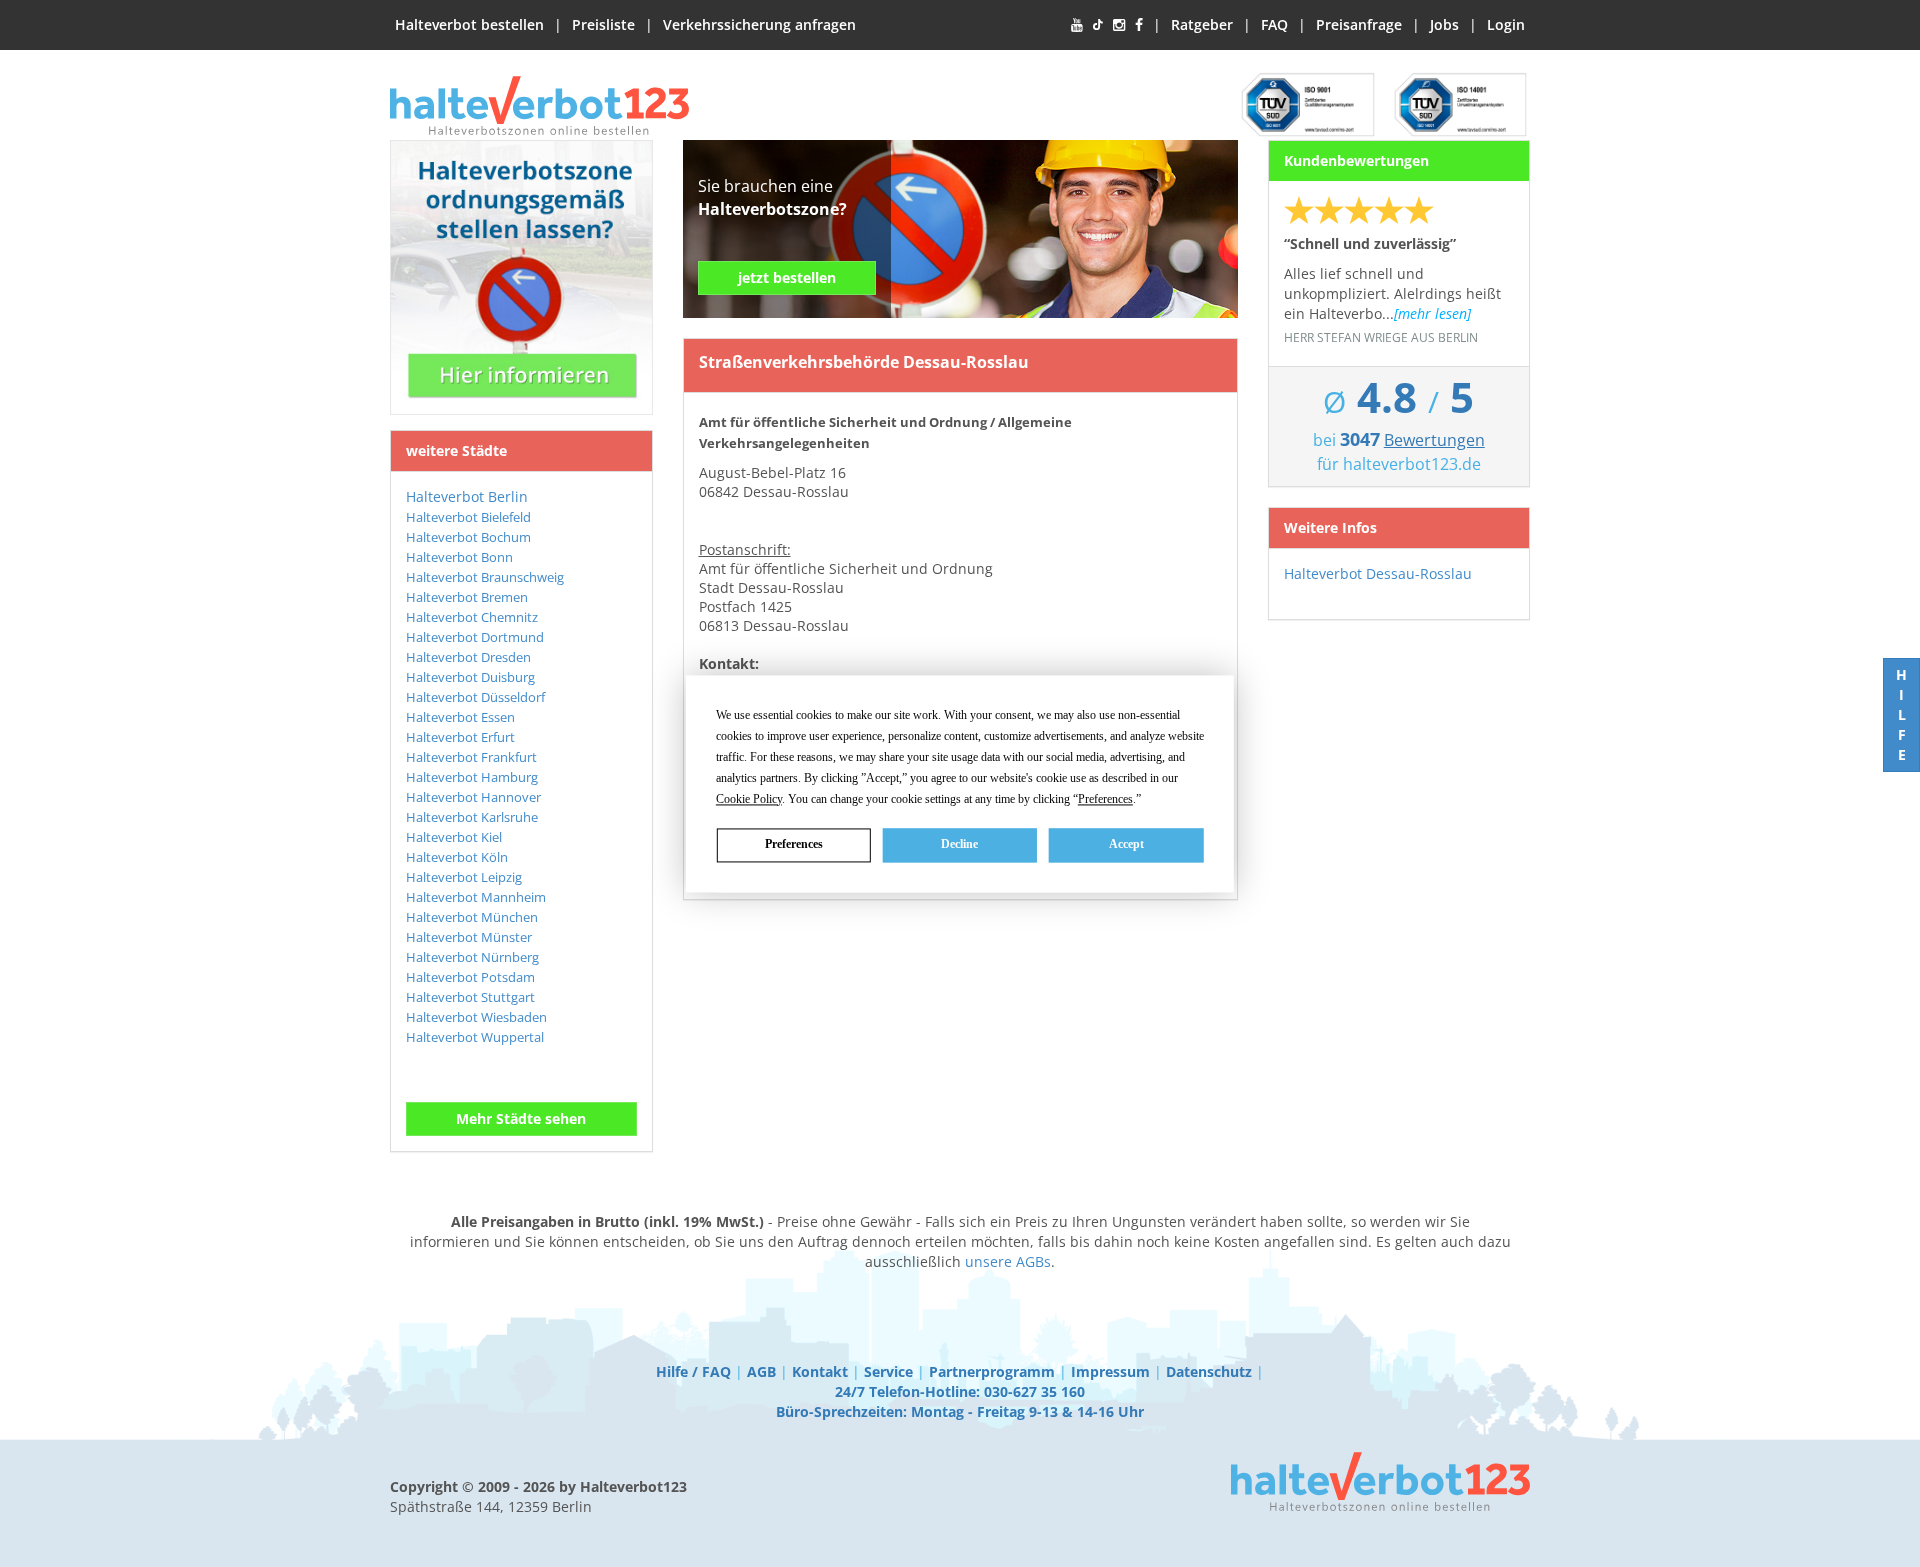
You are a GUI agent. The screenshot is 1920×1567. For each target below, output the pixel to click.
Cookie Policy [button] (749, 799)
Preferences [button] (1105, 799)
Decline (959, 844)
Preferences (794, 844)
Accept (1126, 844)
